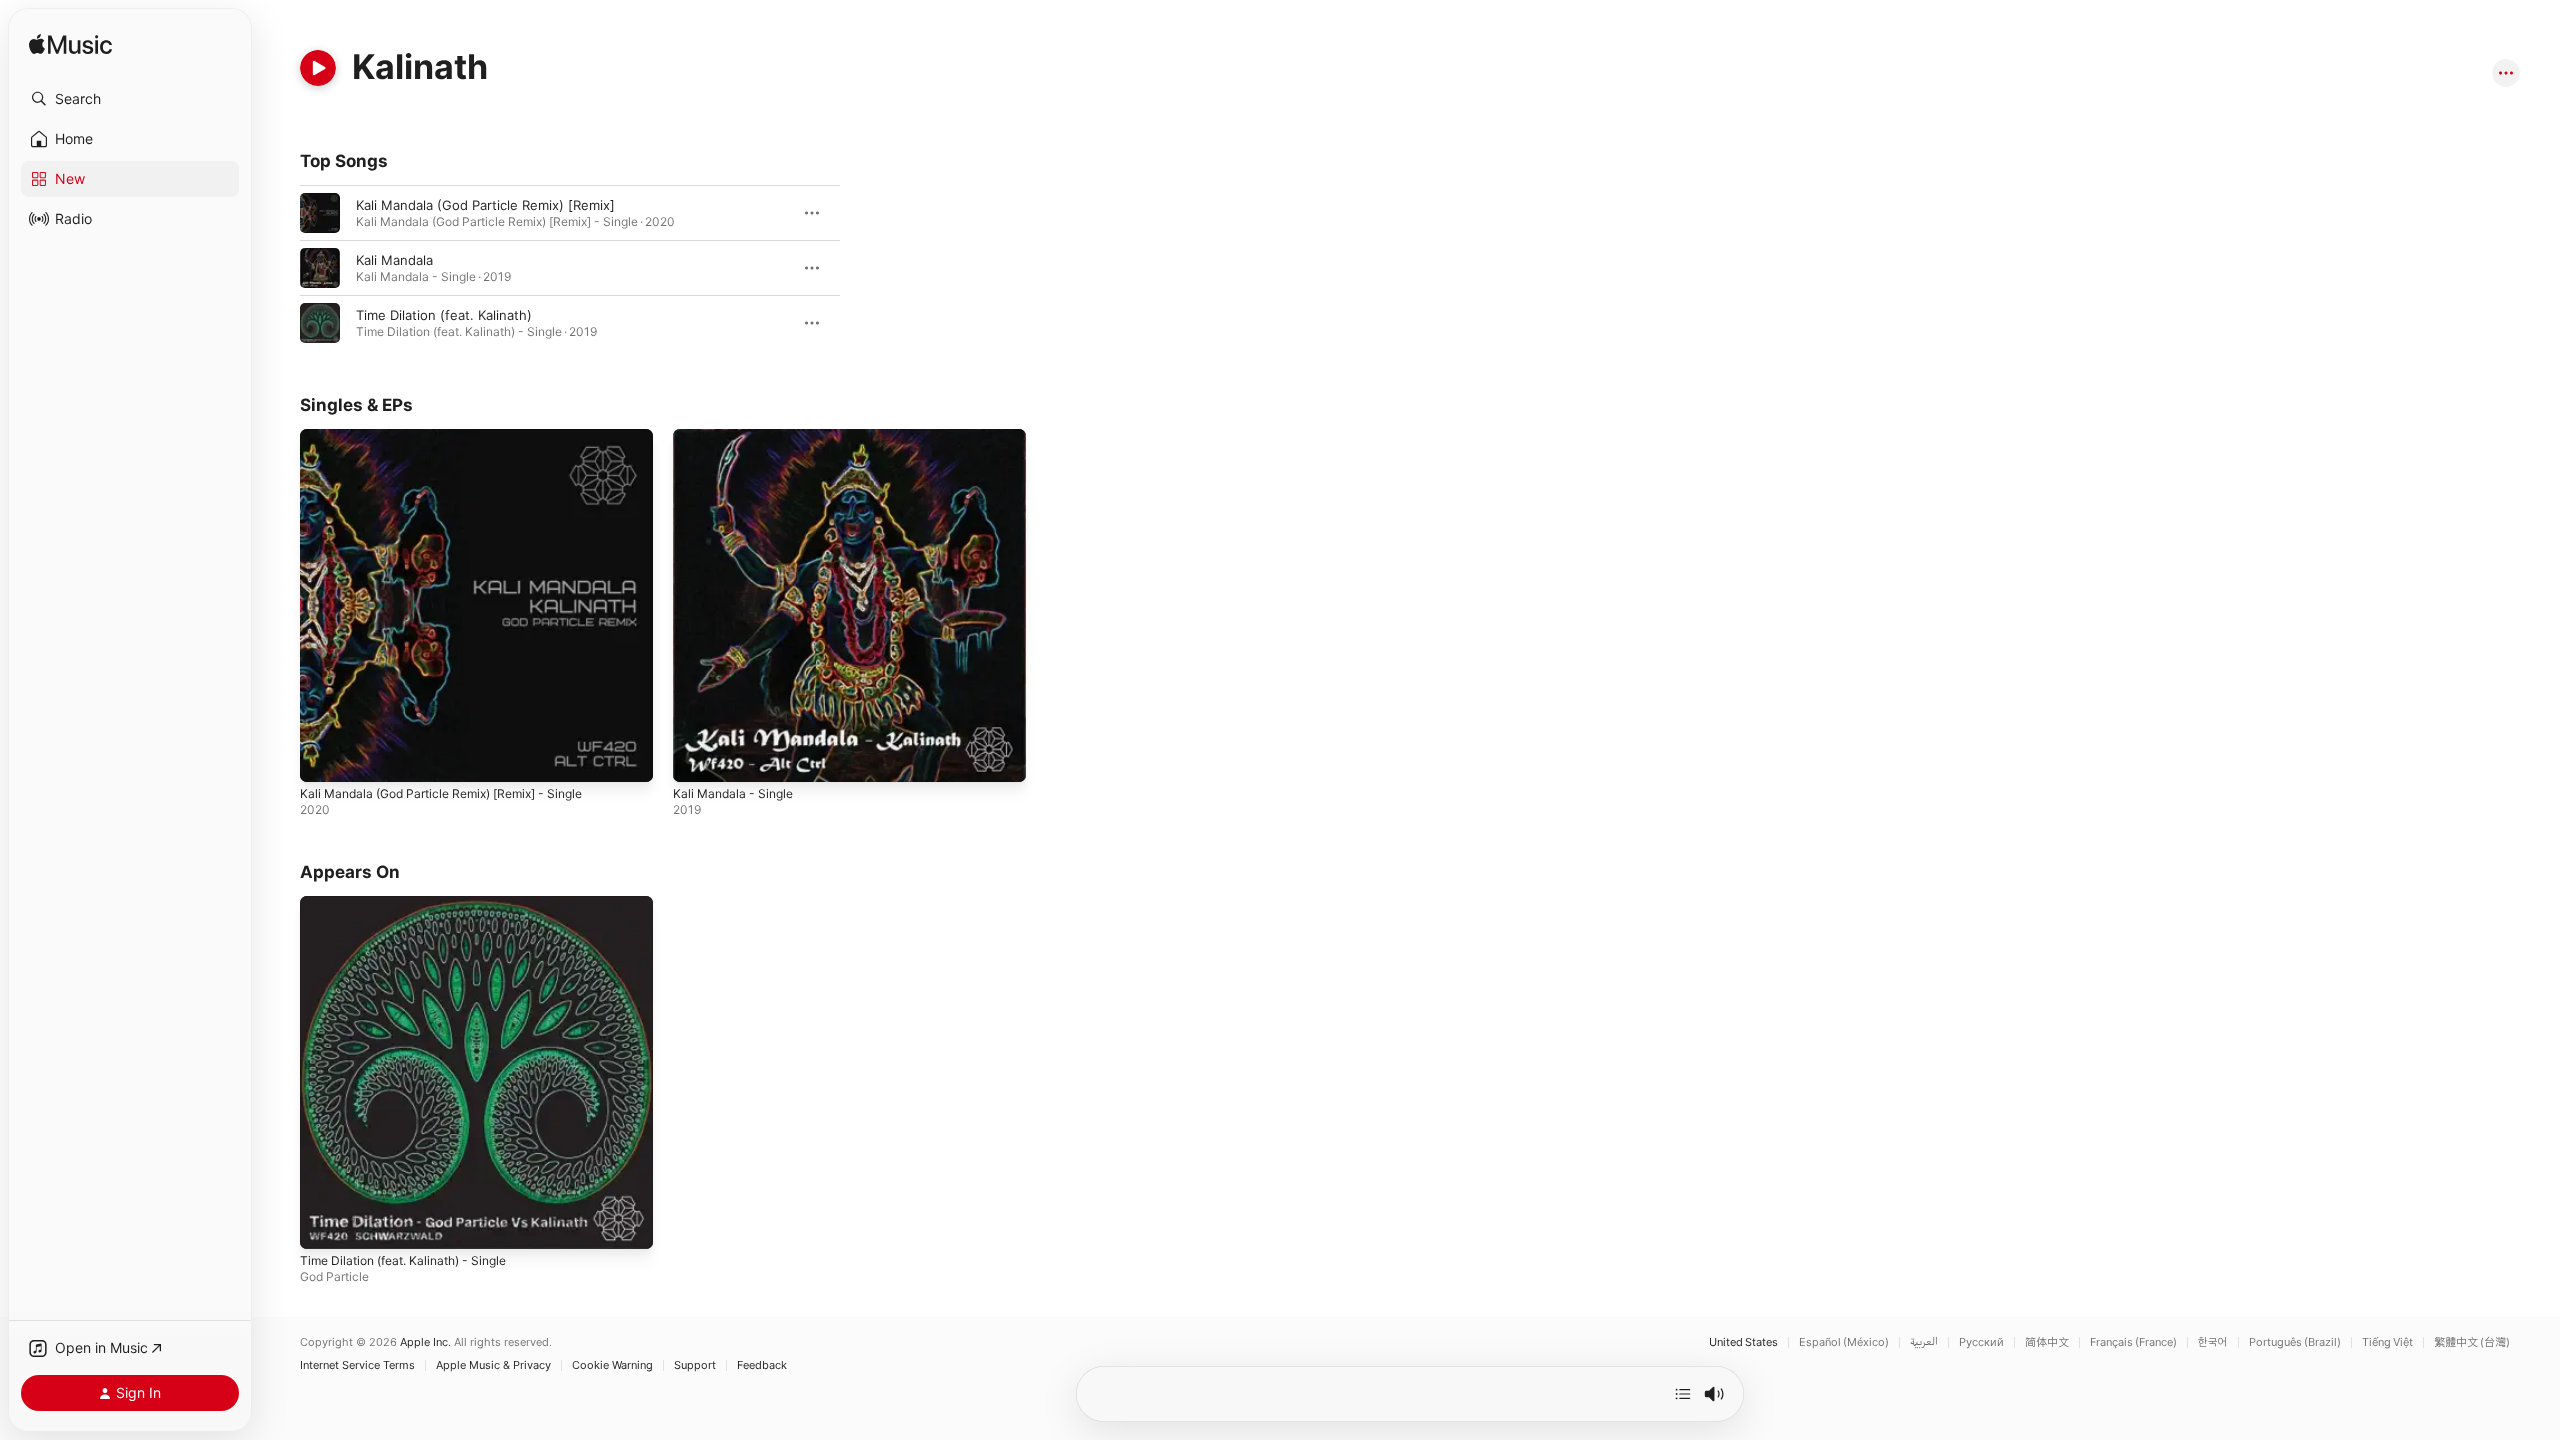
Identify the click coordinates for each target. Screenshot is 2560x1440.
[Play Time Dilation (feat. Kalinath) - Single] (325, 1225)
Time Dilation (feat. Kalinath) (444, 315)
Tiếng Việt (2387, 1342)
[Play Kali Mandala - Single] (698, 757)
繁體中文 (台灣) (2472, 1342)
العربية (1924, 1342)
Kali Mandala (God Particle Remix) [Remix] (485, 205)
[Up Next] (1683, 1394)
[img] (70, 45)
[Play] (318, 68)
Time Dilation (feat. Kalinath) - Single (414, 904)
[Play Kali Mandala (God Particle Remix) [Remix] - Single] (325, 757)
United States (1743, 1342)
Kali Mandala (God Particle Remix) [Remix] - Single (455, 437)
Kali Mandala (394, 260)
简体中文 (2047, 1342)
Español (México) (1844, 1342)
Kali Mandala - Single (737, 437)
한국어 (2213, 1342)
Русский (1981, 1342)
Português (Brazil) (2295, 1342)
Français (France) (2133, 1342)
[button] (130, 99)
